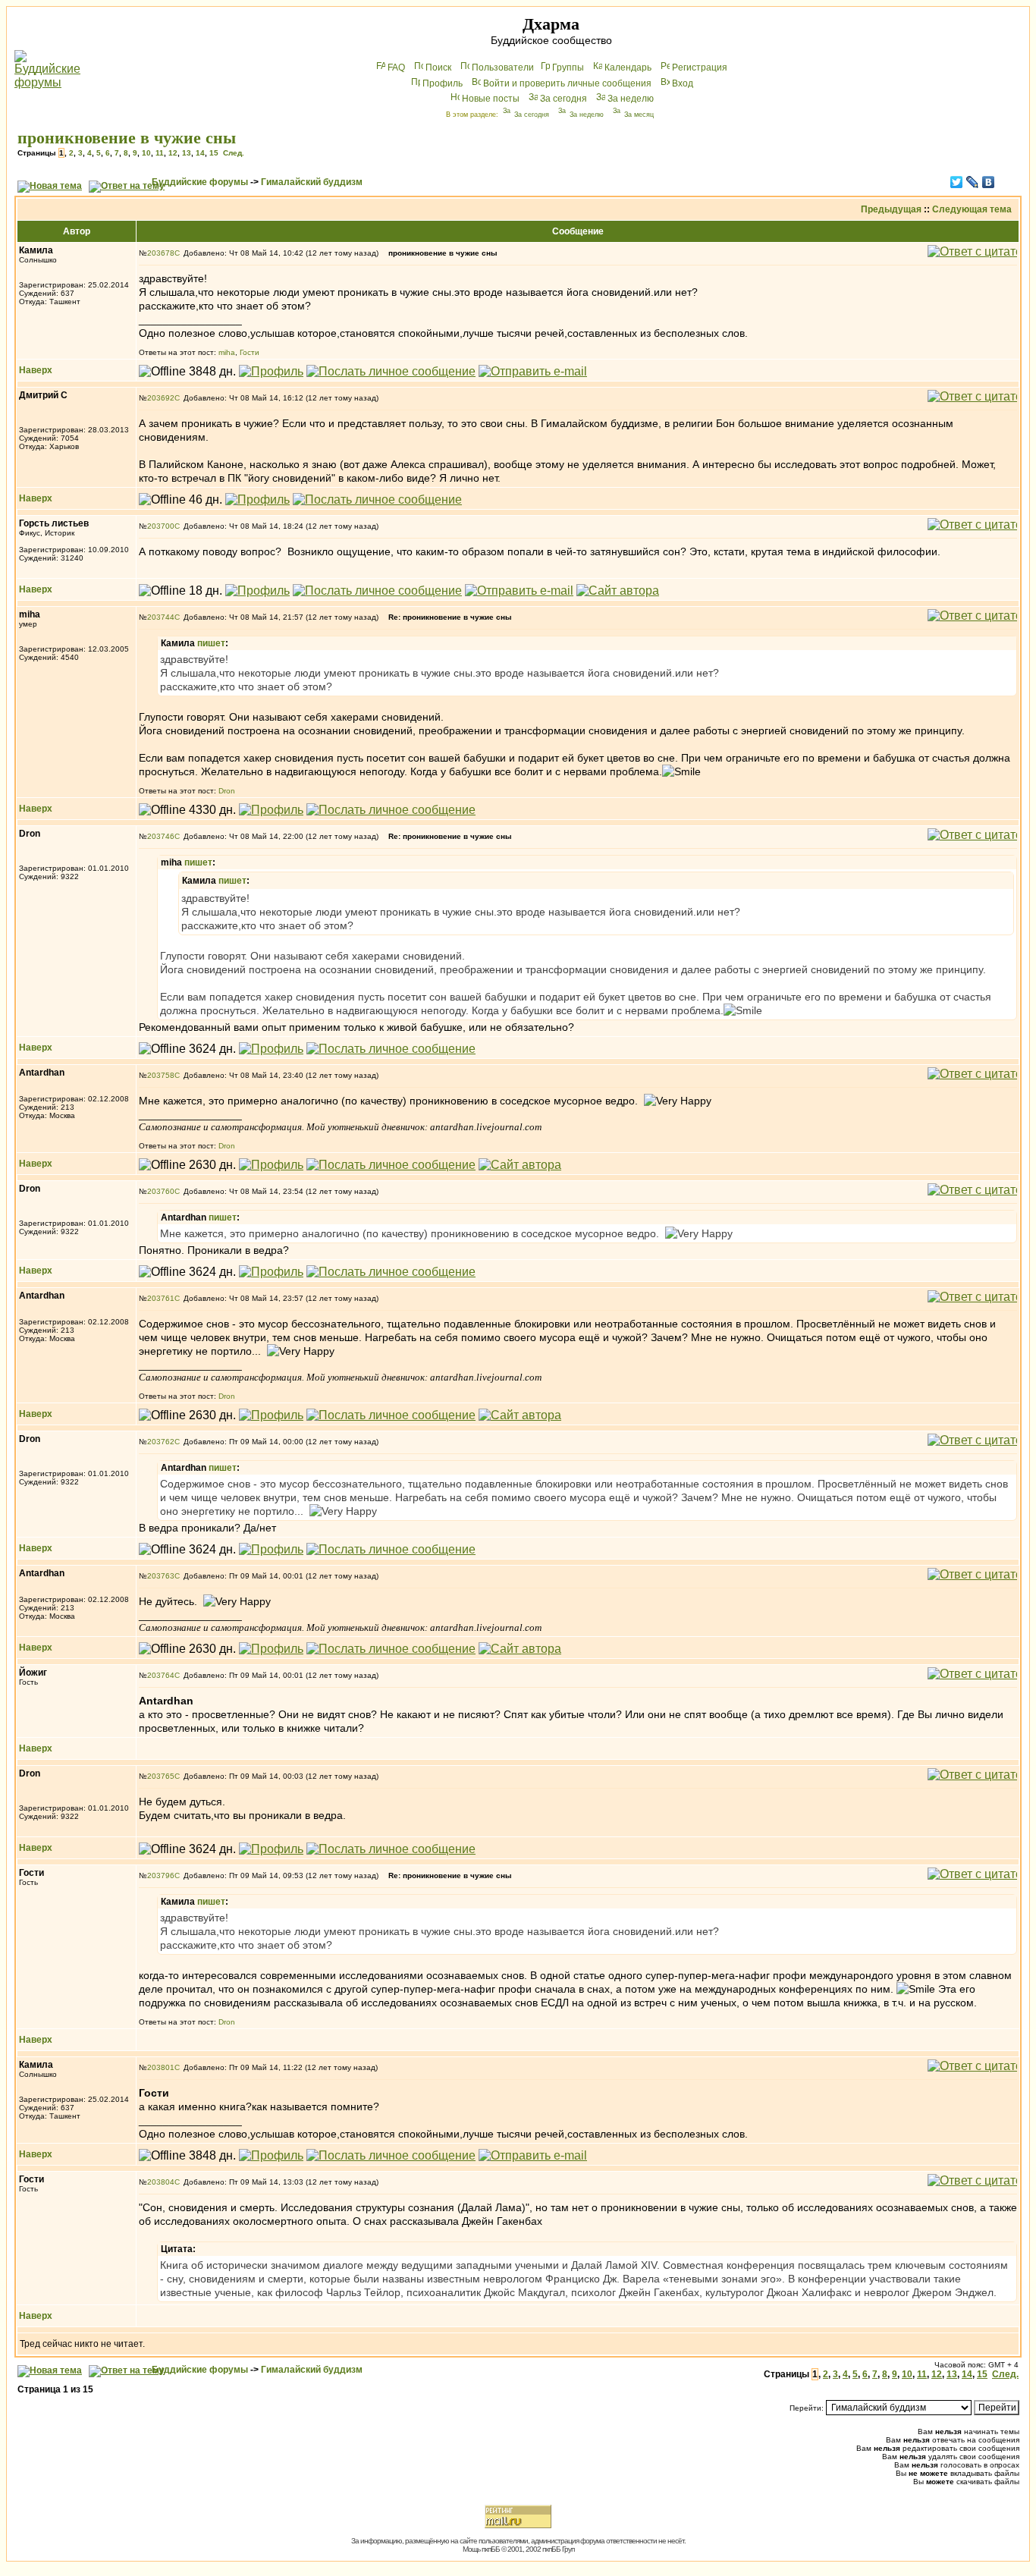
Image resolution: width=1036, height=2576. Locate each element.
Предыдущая (891, 209)
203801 (161, 2067)
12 (173, 153)
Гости (250, 352)
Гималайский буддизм (312, 182)
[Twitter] (957, 182)
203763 (161, 1576)
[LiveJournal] (973, 182)
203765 (161, 1776)
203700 (161, 526)
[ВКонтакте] (989, 182)
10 (146, 153)
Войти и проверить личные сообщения (567, 83)
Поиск (438, 68)
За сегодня (564, 99)
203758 (161, 1075)
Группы (568, 68)
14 (200, 153)
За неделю (631, 99)
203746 (161, 836)
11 (160, 153)
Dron (227, 791)
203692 (161, 398)
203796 (161, 1875)
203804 (161, 2182)
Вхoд (683, 83)
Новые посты (491, 99)
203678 (161, 253)
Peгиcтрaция (700, 68)
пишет (211, 643)
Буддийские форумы (200, 182)
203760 (161, 1191)
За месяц (639, 115)
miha (227, 352)
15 (214, 153)
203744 (161, 617)
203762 (161, 1442)
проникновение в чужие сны (127, 138)
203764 (161, 1675)
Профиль (443, 83)
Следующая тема (972, 209)
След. (234, 153)
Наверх (36, 370)
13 (187, 153)
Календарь (628, 68)
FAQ (396, 68)
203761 (161, 1298)
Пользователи (503, 68)
